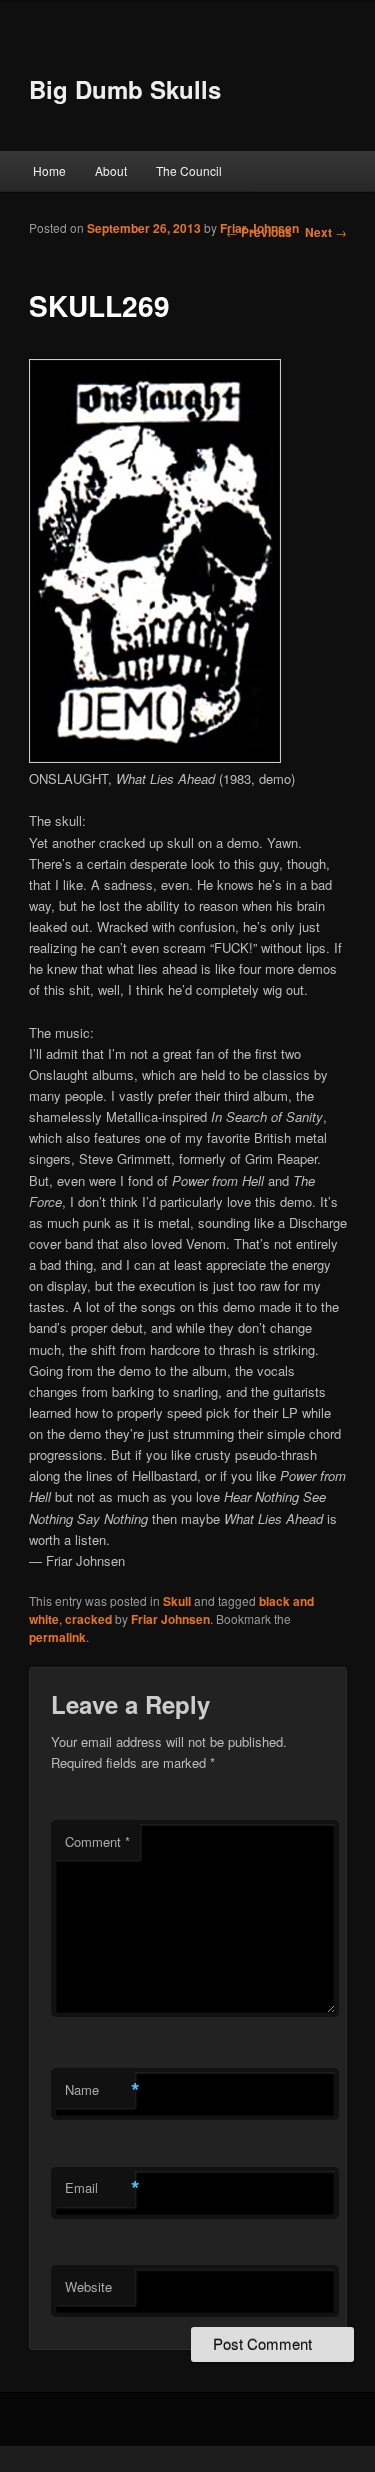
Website (88, 2286)
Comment (97, 1841)
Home (49, 170)
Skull (177, 1601)
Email (100, 2188)
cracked (88, 1619)
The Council (189, 170)
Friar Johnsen (259, 228)
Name (100, 2090)
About (111, 170)
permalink (57, 1637)
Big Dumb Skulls (125, 89)
